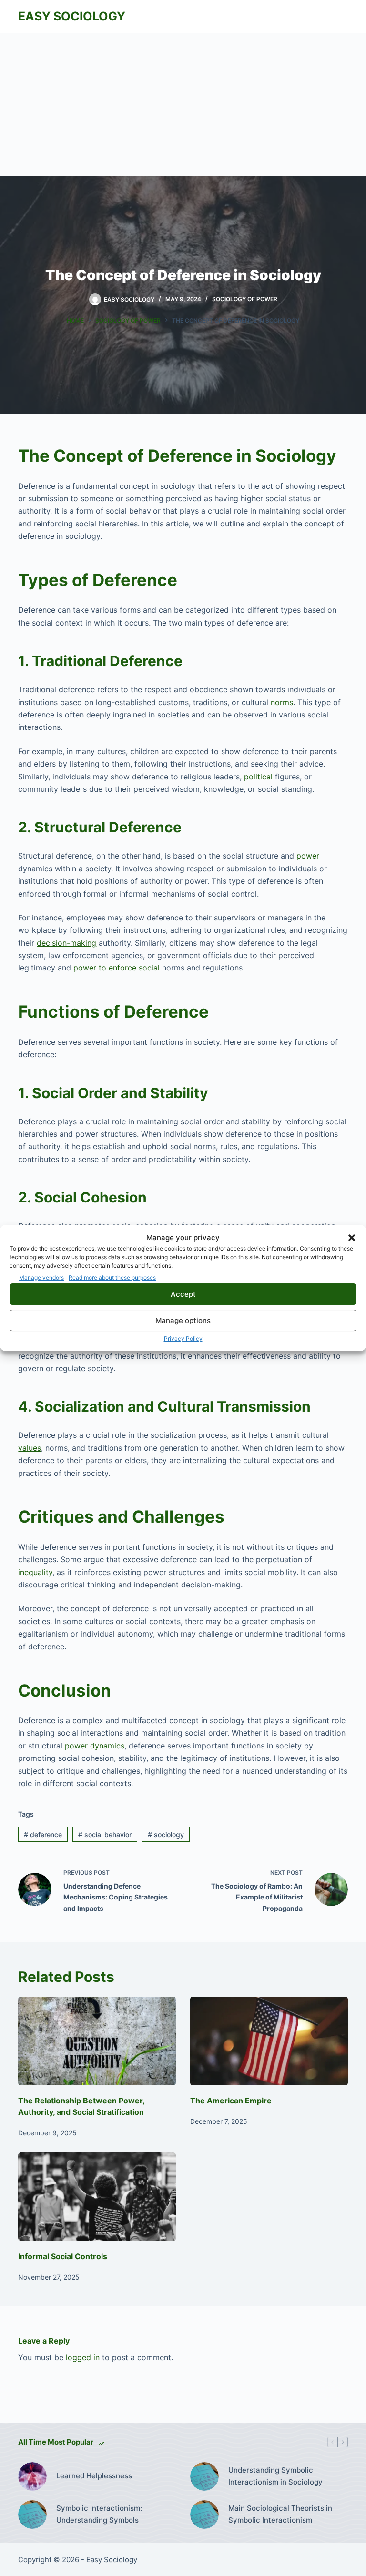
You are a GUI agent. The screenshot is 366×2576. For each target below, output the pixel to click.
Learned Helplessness (94, 2476)
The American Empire (231, 2101)
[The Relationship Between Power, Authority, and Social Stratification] (97, 2041)
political (258, 777)
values (30, 1448)
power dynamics (95, 1746)
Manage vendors (41, 1278)
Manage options (183, 1320)
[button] (352, 1238)
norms (282, 702)
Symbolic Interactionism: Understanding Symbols (99, 2514)
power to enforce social (117, 968)
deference (43, 1834)
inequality (35, 1572)
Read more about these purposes (112, 1278)
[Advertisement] (183, 105)
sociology (166, 1834)
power (308, 856)
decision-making (66, 943)
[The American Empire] (269, 2041)
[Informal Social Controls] (97, 2197)
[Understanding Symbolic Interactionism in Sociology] (204, 2476)
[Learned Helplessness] (32, 2476)
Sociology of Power (245, 299)
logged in (83, 2357)
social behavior (105, 1834)
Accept (183, 1294)
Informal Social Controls (63, 2256)
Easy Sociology (72, 16)
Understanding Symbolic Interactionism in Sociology (275, 2476)
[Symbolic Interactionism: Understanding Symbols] (32, 2515)
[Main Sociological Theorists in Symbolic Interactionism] (204, 2515)
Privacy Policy (183, 1339)
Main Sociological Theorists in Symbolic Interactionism (280, 2514)
